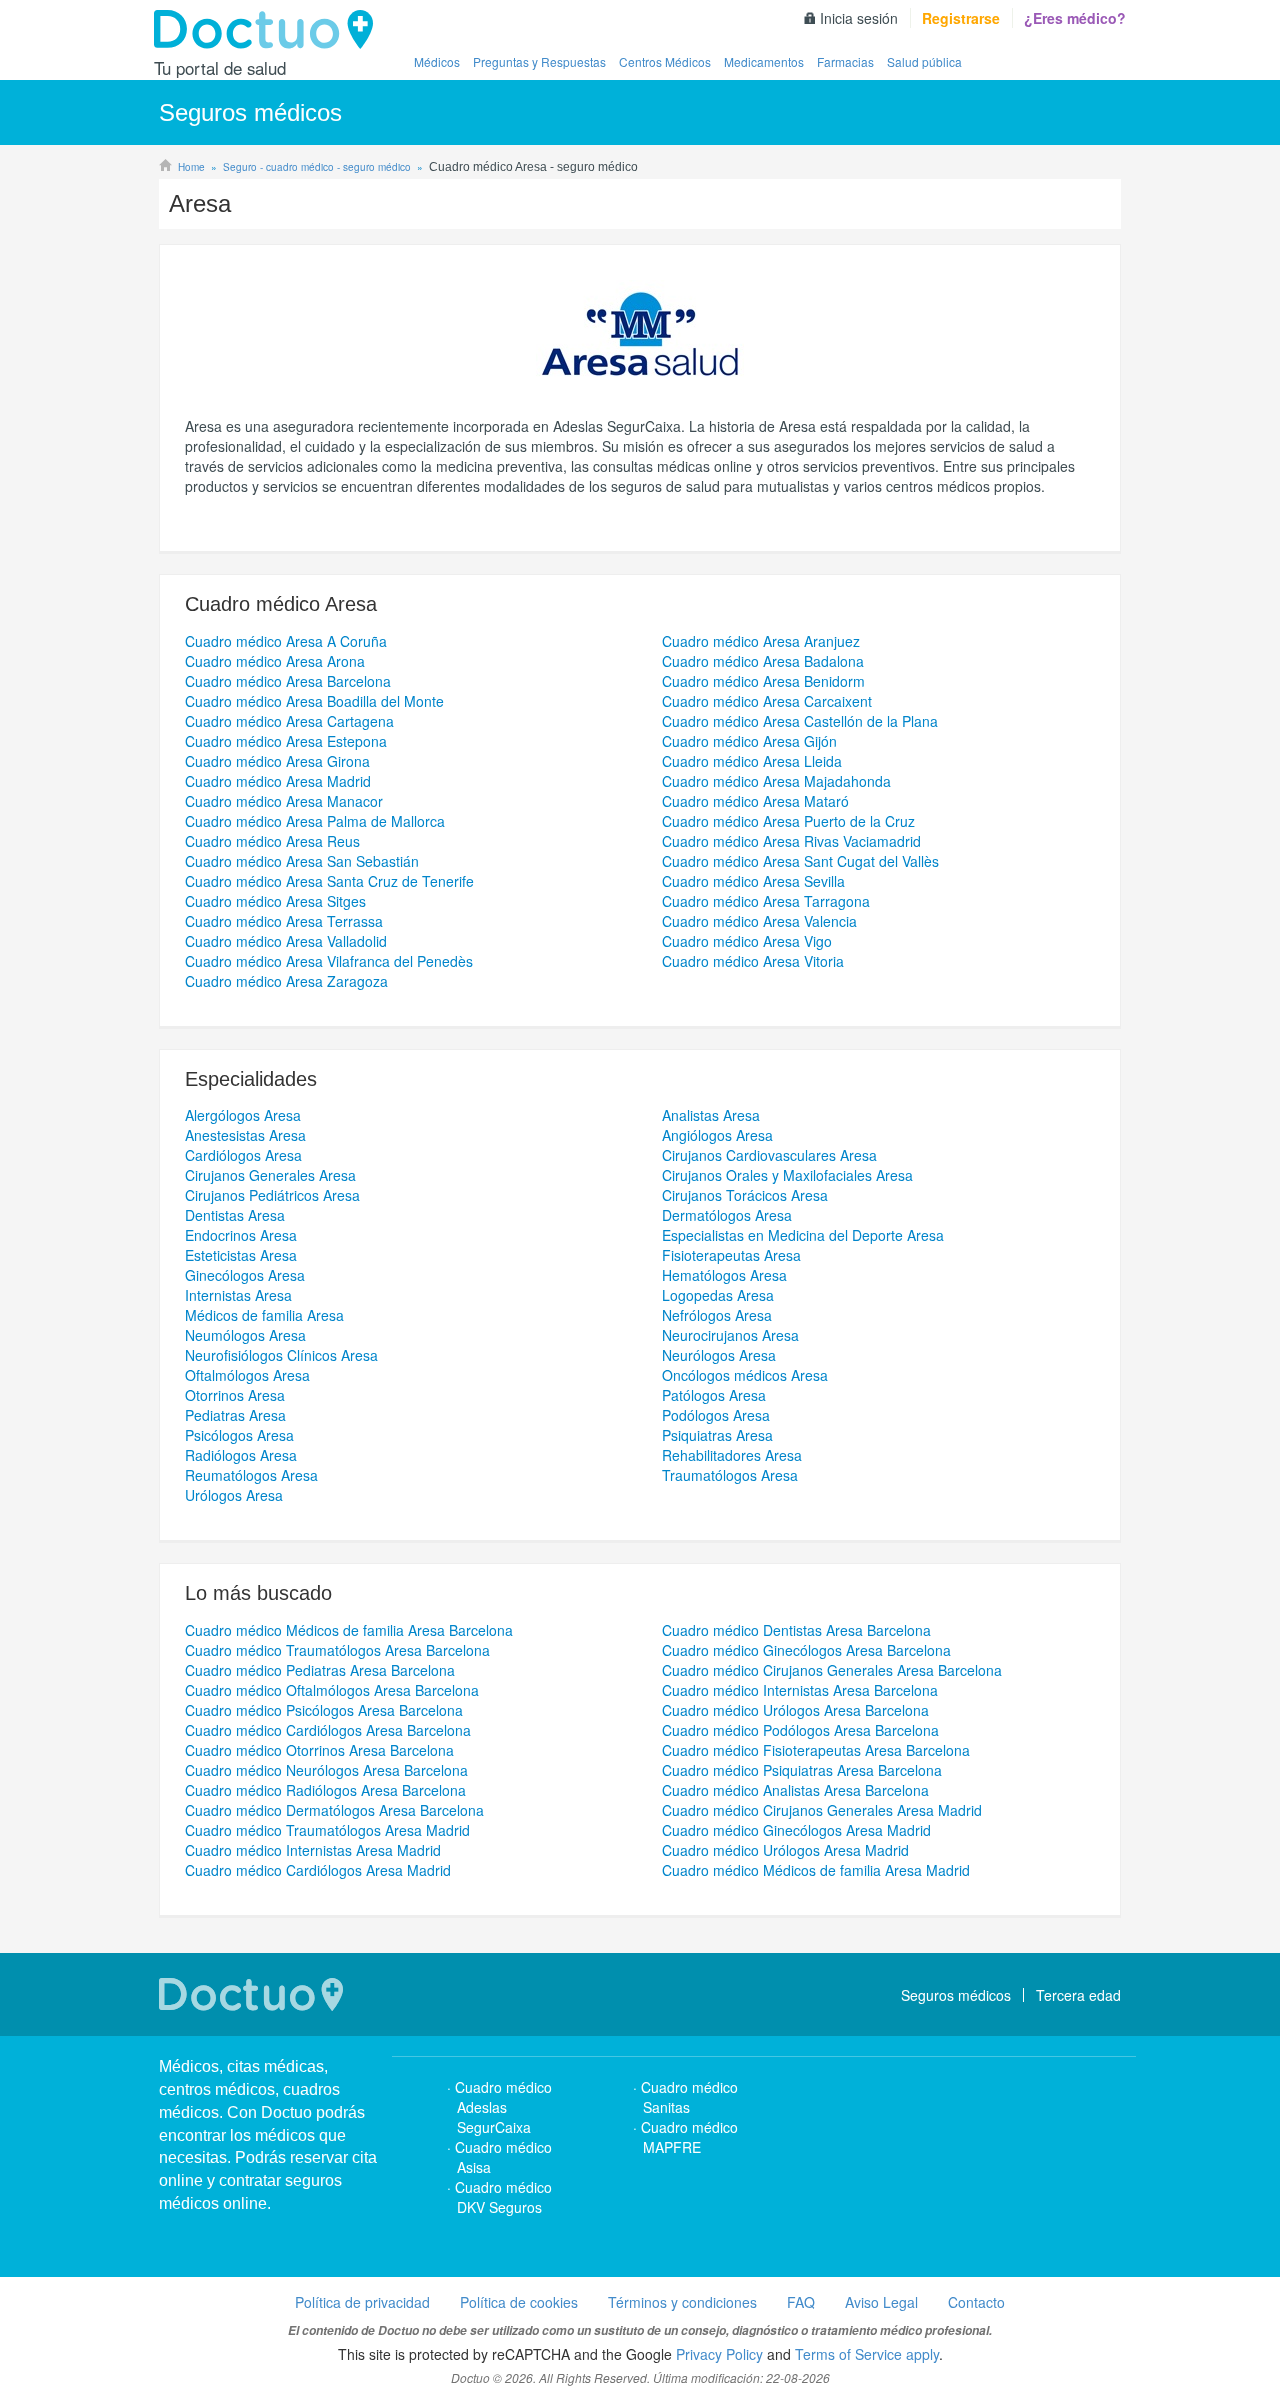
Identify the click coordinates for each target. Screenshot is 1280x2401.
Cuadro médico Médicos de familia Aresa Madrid (816, 1870)
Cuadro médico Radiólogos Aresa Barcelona (325, 1790)
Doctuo (269, 30)
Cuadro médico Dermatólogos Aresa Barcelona (334, 1810)
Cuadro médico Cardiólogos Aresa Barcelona (328, 1730)
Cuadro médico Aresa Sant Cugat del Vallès (800, 861)
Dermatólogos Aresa (727, 1215)
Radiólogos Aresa (241, 1455)
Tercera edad (1078, 1995)
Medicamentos (764, 61)
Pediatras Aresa (235, 1415)
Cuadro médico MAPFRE (689, 2137)
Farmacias (845, 61)
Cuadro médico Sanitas (689, 2097)
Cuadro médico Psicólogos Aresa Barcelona (324, 1710)
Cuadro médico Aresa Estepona (286, 741)
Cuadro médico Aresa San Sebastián (302, 861)
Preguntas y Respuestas (539, 61)
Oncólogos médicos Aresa (745, 1375)
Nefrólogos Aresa (717, 1315)
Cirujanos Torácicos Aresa (745, 1195)
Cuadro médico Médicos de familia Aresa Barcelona (349, 1630)
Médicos (437, 61)
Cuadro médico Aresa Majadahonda (776, 781)
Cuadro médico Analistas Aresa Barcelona (795, 1790)
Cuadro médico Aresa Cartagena (289, 721)
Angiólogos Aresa (717, 1135)
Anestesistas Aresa (245, 1135)
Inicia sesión (859, 18)
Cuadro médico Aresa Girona (277, 761)
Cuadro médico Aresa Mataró (755, 801)
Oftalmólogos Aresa (247, 1375)
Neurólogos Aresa (719, 1355)
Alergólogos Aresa (243, 1115)
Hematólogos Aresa (724, 1275)
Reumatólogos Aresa (251, 1475)
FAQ (801, 2302)
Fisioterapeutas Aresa (731, 1255)
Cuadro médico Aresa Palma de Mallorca (315, 821)
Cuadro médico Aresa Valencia (759, 921)
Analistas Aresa (711, 1115)
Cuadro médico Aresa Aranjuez (761, 641)
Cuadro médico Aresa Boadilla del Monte (314, 701)
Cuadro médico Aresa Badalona (763, 661)
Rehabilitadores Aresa (732, 1455)
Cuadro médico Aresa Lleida (752, 761)
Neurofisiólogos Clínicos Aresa (281, 1355)
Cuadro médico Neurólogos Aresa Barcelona (326, 1770)
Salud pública (924, 61)
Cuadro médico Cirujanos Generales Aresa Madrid (822, 1810)
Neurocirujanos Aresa (730, 1335)
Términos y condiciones (682, 2302)
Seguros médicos (956, 1995)
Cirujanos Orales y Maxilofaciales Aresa (787, 1175)
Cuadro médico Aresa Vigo (747, 941)
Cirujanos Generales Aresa (270, 1175)
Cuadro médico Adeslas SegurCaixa (503, 2107)
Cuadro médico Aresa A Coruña (286, 641)
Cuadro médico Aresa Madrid (278, 781)
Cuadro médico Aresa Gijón (749, 741)
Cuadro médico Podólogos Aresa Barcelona (800, 1730)
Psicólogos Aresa (239, 1435)
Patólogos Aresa (714, 1395)
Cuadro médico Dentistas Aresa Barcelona (796, 1630)
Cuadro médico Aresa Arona (275, 661)
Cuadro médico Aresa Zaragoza (286, 981)
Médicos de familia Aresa (264, 1315)
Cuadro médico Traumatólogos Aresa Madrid (327, 1830)
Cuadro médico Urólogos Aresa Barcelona (795, 1710)
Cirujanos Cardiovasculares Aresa (769, 1155)
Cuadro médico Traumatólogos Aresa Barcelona (337, 1650)
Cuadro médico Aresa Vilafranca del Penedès (329, 961)
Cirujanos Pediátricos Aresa (272, 1195)
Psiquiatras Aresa (717, 1435)
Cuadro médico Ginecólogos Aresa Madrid (796, 1830)
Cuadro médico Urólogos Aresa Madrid (785, 1850)
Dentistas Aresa (235, 1215)
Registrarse (961, 18)
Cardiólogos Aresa (243, 1155)
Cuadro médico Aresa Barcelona (288, 681)
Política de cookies (519, 2302)
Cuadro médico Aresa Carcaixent (767, 701)
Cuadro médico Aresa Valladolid (286, 941)
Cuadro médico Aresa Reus (272, 841)
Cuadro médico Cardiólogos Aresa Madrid (318, 1870)
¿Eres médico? (1075, 18)
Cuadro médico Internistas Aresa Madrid (313, 1850)
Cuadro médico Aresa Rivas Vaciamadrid (791, 841)
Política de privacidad (362, 2302)
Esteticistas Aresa (241, 1255)
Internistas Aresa (238, 1295)
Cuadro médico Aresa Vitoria (753, 961)
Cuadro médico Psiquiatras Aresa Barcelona (802, 1770)
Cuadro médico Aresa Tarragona (766, 901)
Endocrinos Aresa (241, 1235)
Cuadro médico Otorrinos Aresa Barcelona (319, 1750)
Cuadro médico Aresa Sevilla (753, 881)
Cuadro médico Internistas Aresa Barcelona (800, 1690)
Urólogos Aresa (234, 1495)
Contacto (976, 2302)
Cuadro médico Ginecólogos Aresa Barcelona (806, 1650)
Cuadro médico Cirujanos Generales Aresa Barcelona (832, 1670)
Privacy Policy (719, 2354)
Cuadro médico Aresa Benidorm (763, 681)
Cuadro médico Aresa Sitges (275, 901)
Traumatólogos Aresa (730, 1475)
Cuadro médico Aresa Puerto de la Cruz (788, 821)
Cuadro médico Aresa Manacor (284, 801)
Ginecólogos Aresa (245, 1275)
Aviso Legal (881, 2302)
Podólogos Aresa (716, 1415)
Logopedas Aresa (718, 1295)
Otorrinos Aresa (235, 1395)
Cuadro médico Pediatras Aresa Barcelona (320, 1670)
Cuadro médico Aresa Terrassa (284, 921)
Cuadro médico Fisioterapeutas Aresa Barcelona (816, 1750)
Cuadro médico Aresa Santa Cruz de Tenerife (329, 881)
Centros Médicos (665, 61)
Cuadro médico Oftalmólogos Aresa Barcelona (332, 1690)
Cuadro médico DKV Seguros (503, 2197)
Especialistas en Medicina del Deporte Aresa (803, 1235)
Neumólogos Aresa (245, 1335)
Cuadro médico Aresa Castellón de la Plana (800, 721)
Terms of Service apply (867, 2354)
